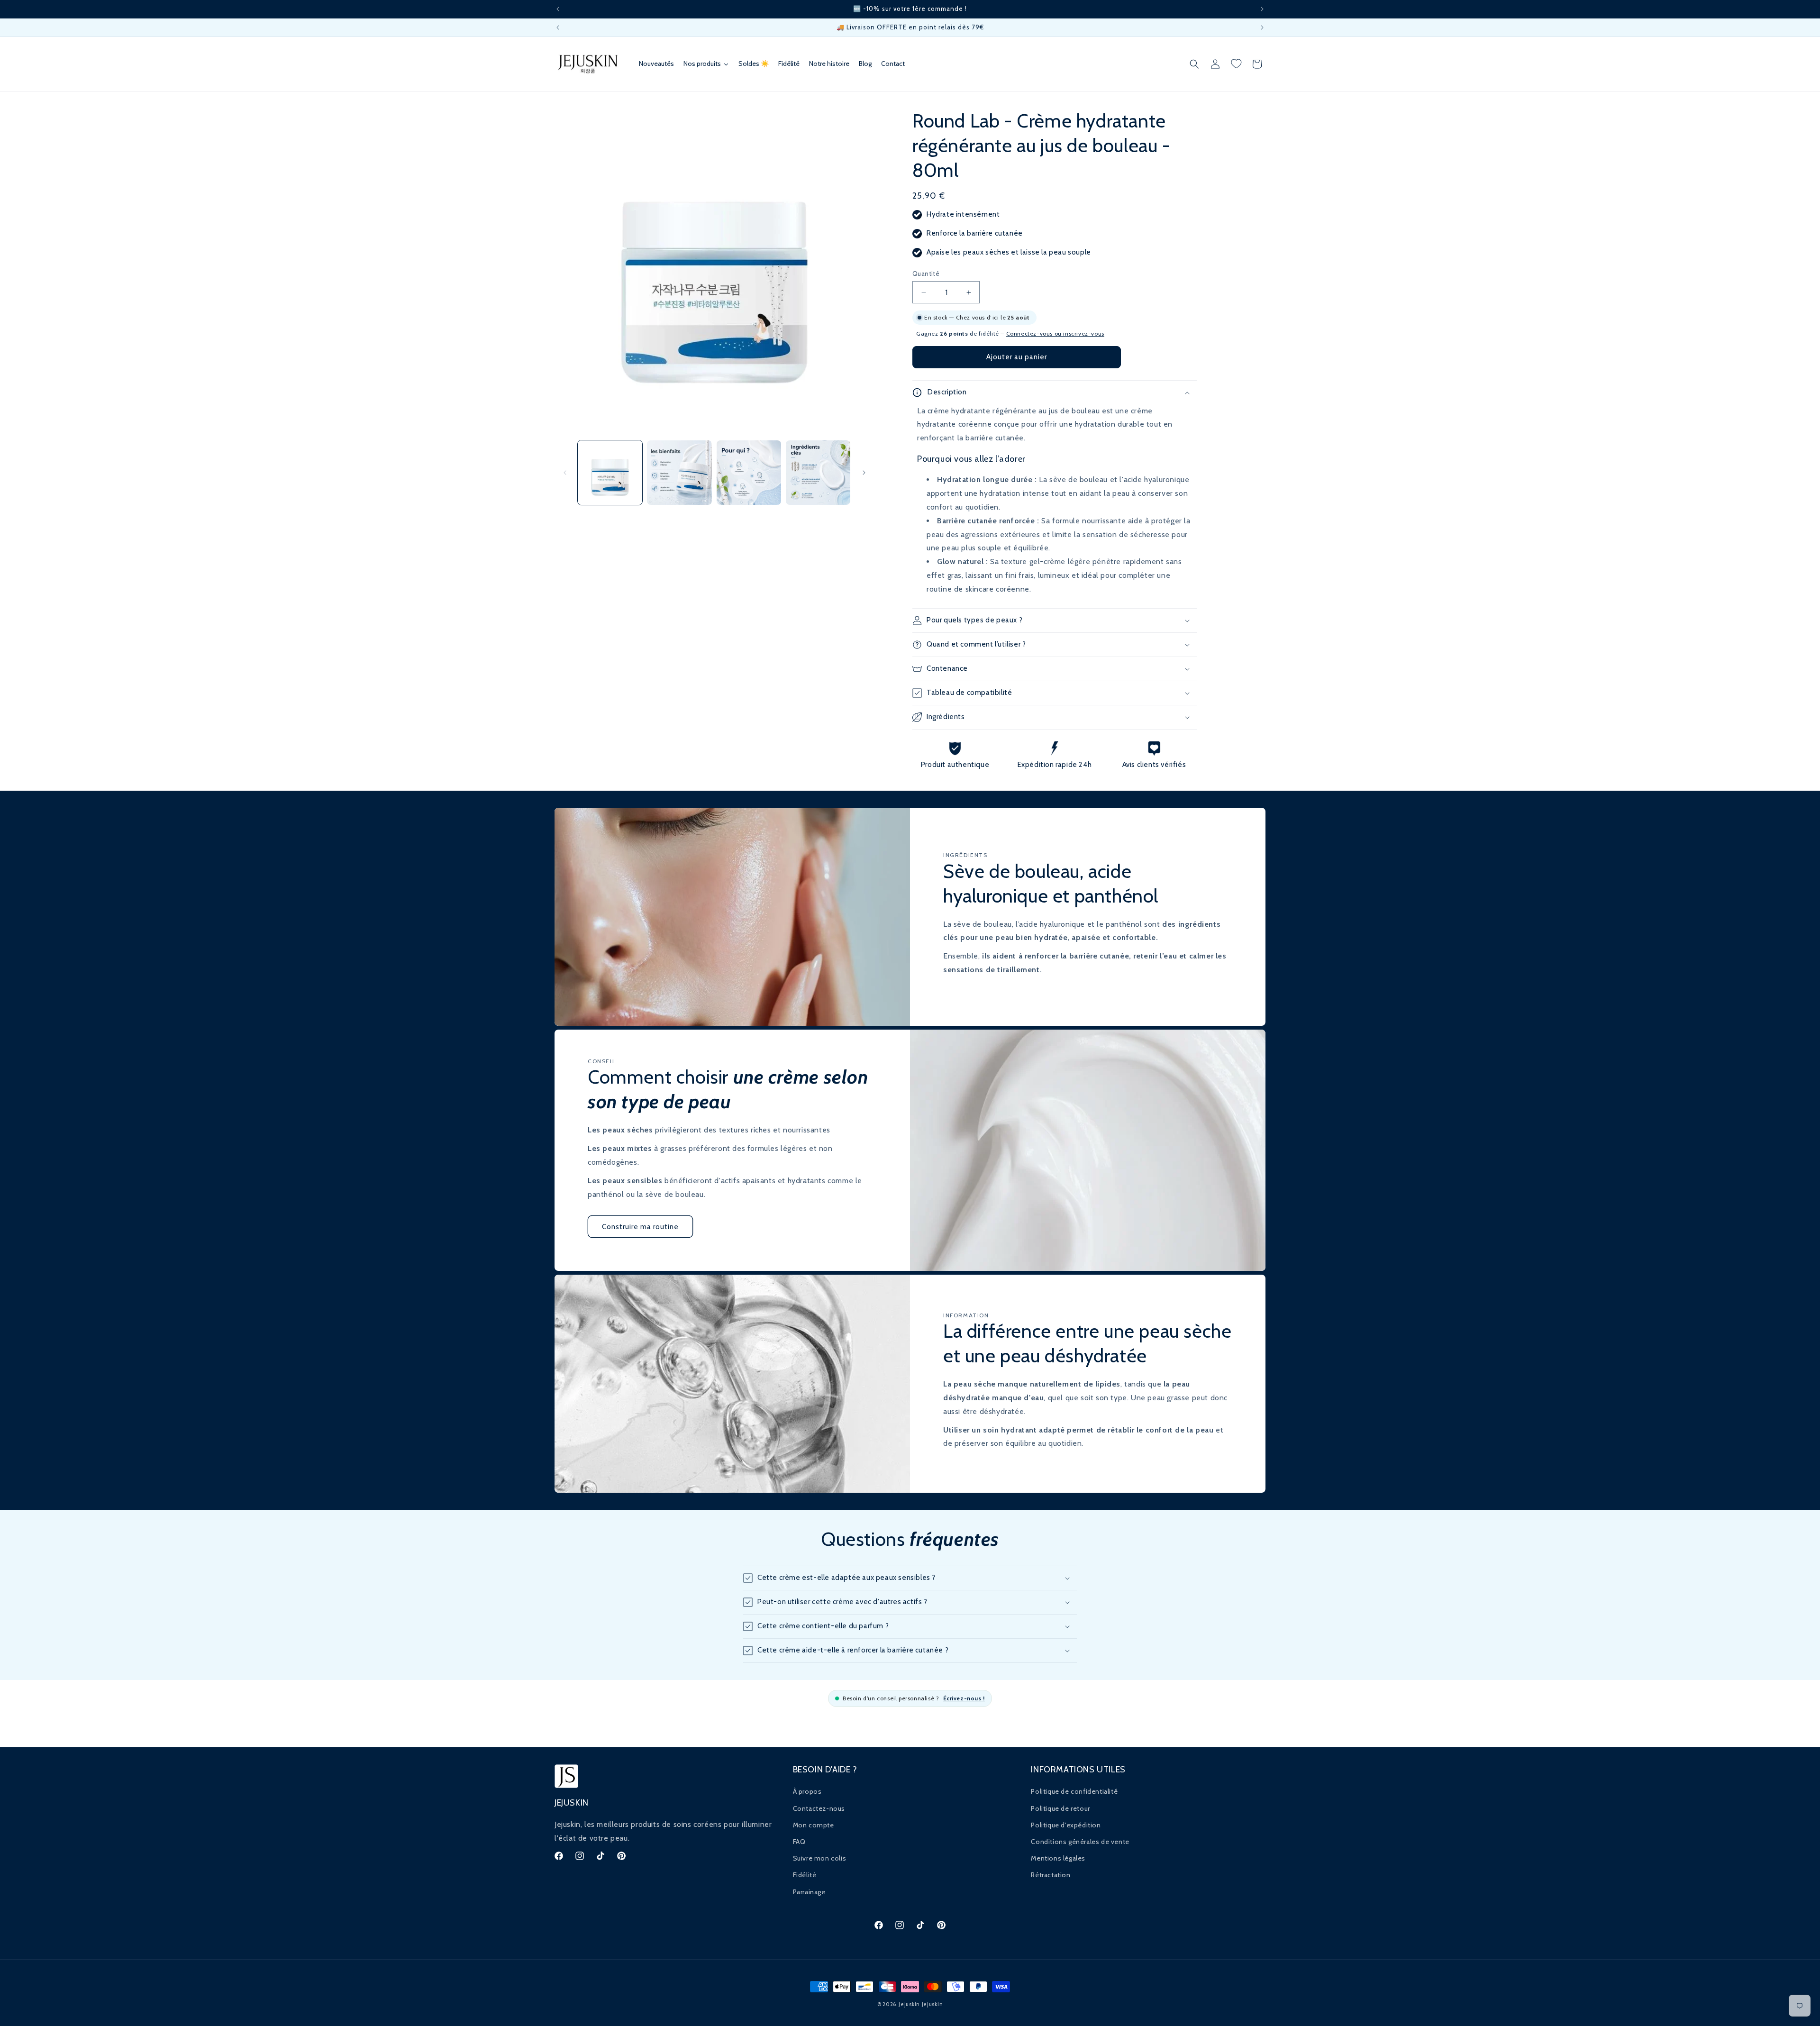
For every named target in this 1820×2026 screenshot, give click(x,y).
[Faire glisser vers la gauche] (565, 473)
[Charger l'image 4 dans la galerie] (818, 473)
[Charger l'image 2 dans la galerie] (679, 473)
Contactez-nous (819, 1808)
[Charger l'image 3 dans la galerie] (749, 473)
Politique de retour (1060, 1808)
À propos (807, 1791)
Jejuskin (909, 2004)
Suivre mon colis (820, 1858)
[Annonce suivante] (1262, 9)
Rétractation (1051, 1875)
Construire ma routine (640, 1227)
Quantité (926, 274)
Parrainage (809, 1892)
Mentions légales (1058, 1858)
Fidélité (805, 1875)
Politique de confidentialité (1074, 1791)
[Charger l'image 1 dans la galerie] (610, 473)
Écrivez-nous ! (964, 1698)
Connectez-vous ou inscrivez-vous (1055, 333)
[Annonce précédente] (558, 9)
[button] (1194, 64)
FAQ (799, 1842)
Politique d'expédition (1066, 1825)
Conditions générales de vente (1080, 1842)
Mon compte (814, 1825)
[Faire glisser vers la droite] (864, 473)
